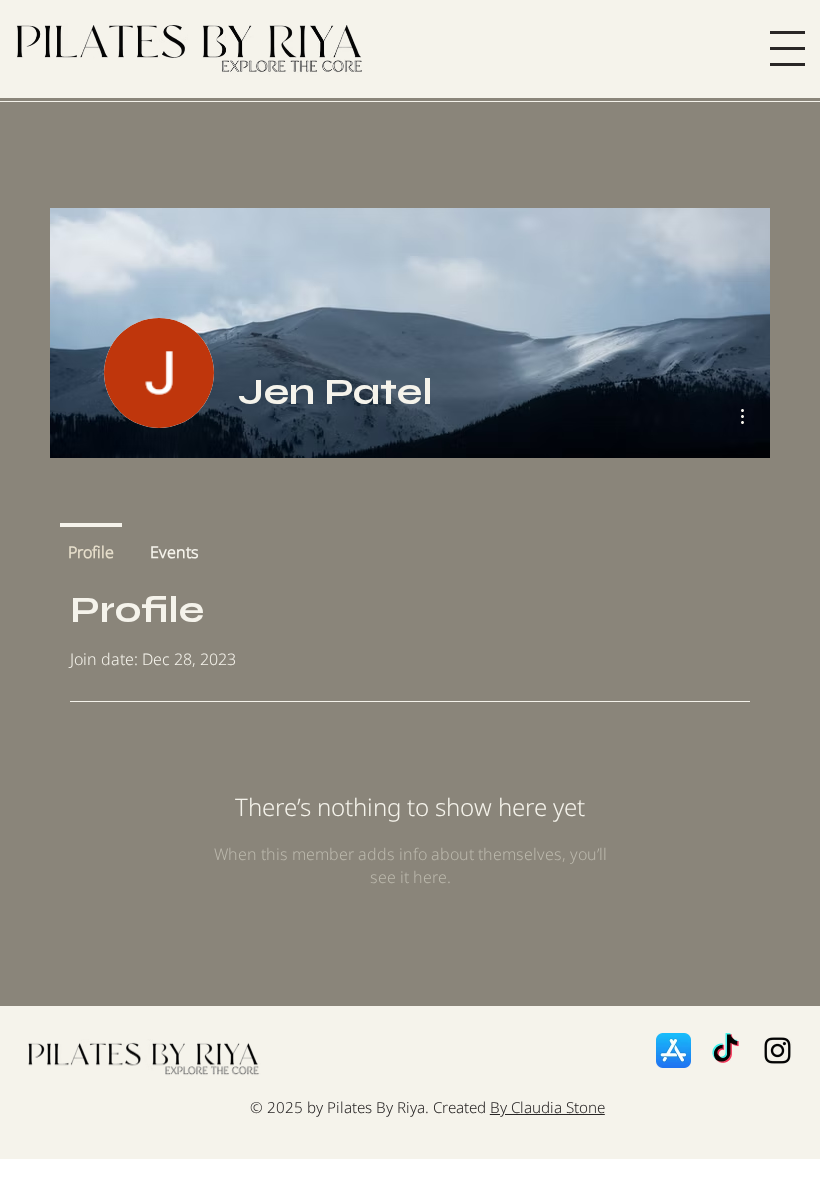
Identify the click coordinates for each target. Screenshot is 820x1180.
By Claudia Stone (547, 1107)
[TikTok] (725, 1050)
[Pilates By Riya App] (673, 1050)
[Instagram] (777, 1050)
